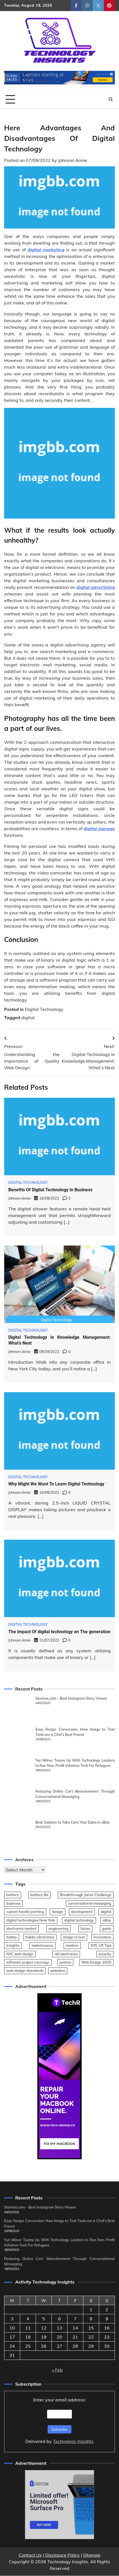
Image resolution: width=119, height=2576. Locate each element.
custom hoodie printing (25, 1912)
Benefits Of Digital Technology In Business (50, 1190)
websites (58, 1971)
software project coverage (28, 1962)
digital (28, 1018)
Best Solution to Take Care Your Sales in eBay (73, 1822)
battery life (39, 1895)
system (65, 1962)
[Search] (111, 99)
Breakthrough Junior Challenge (86, 1895)
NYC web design (20, 1954)
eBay (107, 1920)
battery (13, 1895)
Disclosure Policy (62, 2555)
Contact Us (30, 2555)
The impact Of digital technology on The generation (59, 1632)
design (58, 1912)
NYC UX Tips (101, 1945)
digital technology (79, 1920)
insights (13, 1945)
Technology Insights (73, 2441)
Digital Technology (44, 1009)
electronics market (21, 1928)
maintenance (42, 1945)
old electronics (66, 1954)
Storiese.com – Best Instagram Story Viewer (71, 1698)
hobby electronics (40, 1937)
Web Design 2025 (96, 1962)
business (13, 1903)
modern (72, 1945)
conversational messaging (90, 1903)
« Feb (57, 2370)
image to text (74, 1937)
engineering (58, 1928)
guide (107, 1928)
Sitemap (92, 2555)
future (85, 1928)
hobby (12, 1937)
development (82, 1912)
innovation (102, 1937)
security (105, 1954)
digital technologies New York (31, 1920)
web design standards (25, 1971)
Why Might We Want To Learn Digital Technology (56, 1484)
